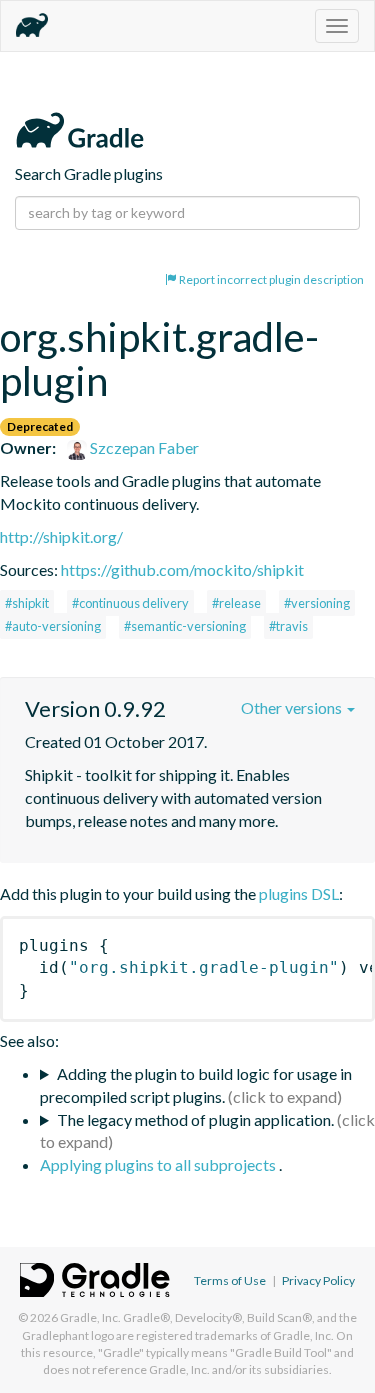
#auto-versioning (53, 626)
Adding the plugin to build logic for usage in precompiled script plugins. (196, 1085)
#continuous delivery (130, 603)
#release (236, 603)
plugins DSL (299, 893)
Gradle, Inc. (90, 1317)
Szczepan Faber (143, 447)
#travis (288, 626)
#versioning (317, 603)
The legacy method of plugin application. (195, 1119)
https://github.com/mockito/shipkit (182, 569)
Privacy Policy (318, 1280)
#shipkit (27, 603)
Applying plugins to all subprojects (159, 1164)
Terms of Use (230, 1280)
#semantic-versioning (185, 626)
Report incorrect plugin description (270, 279)
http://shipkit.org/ (61, 536)
